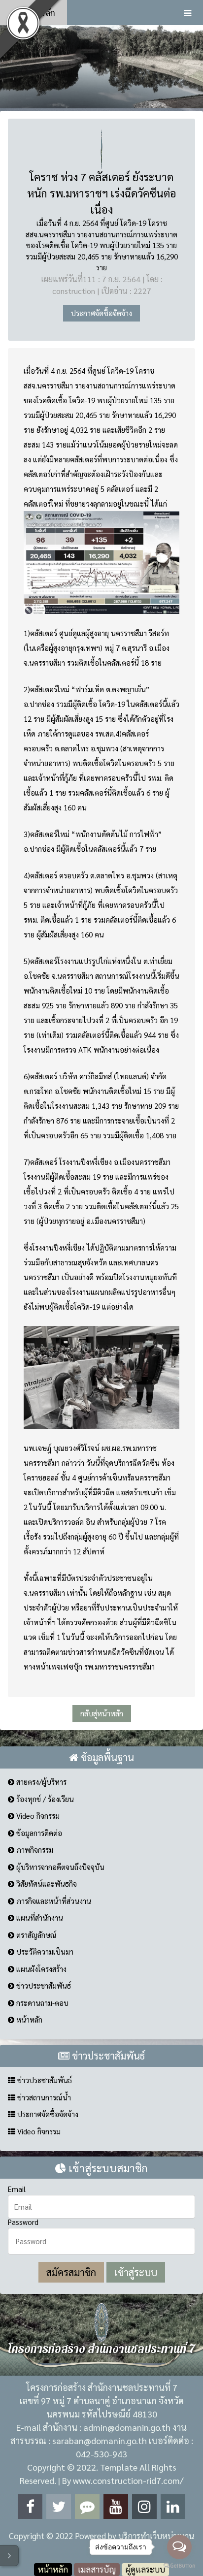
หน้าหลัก (38, 13)
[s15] (101, 66)
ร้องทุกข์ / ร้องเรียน (44, 1799)
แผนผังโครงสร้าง (40, 1969)
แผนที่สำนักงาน (39, 1917)
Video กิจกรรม (37, 1816)
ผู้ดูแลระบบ (145, 2569)
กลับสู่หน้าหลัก (102, 1713)
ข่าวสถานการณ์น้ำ (43, 2097)
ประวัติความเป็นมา (44, 1951)
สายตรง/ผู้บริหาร (40, 1782)
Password (23, 2222)
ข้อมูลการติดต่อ (38, 1833)
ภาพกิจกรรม (34, 1850)
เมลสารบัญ (97, 2569)
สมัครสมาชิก (71, 2272)
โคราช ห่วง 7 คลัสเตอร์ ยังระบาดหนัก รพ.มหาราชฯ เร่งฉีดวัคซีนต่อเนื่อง (102, 193)
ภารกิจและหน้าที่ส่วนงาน (53, 1901)
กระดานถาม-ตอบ (41, 2003)
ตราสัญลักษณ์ (35, 1935)
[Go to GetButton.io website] (179, 2566)
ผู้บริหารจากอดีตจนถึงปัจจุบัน (59, 1867)
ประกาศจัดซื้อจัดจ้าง (101, 313)
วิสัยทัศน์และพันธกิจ (46, 1884)
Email (17, 2189)
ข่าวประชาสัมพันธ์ (43, 1985)
